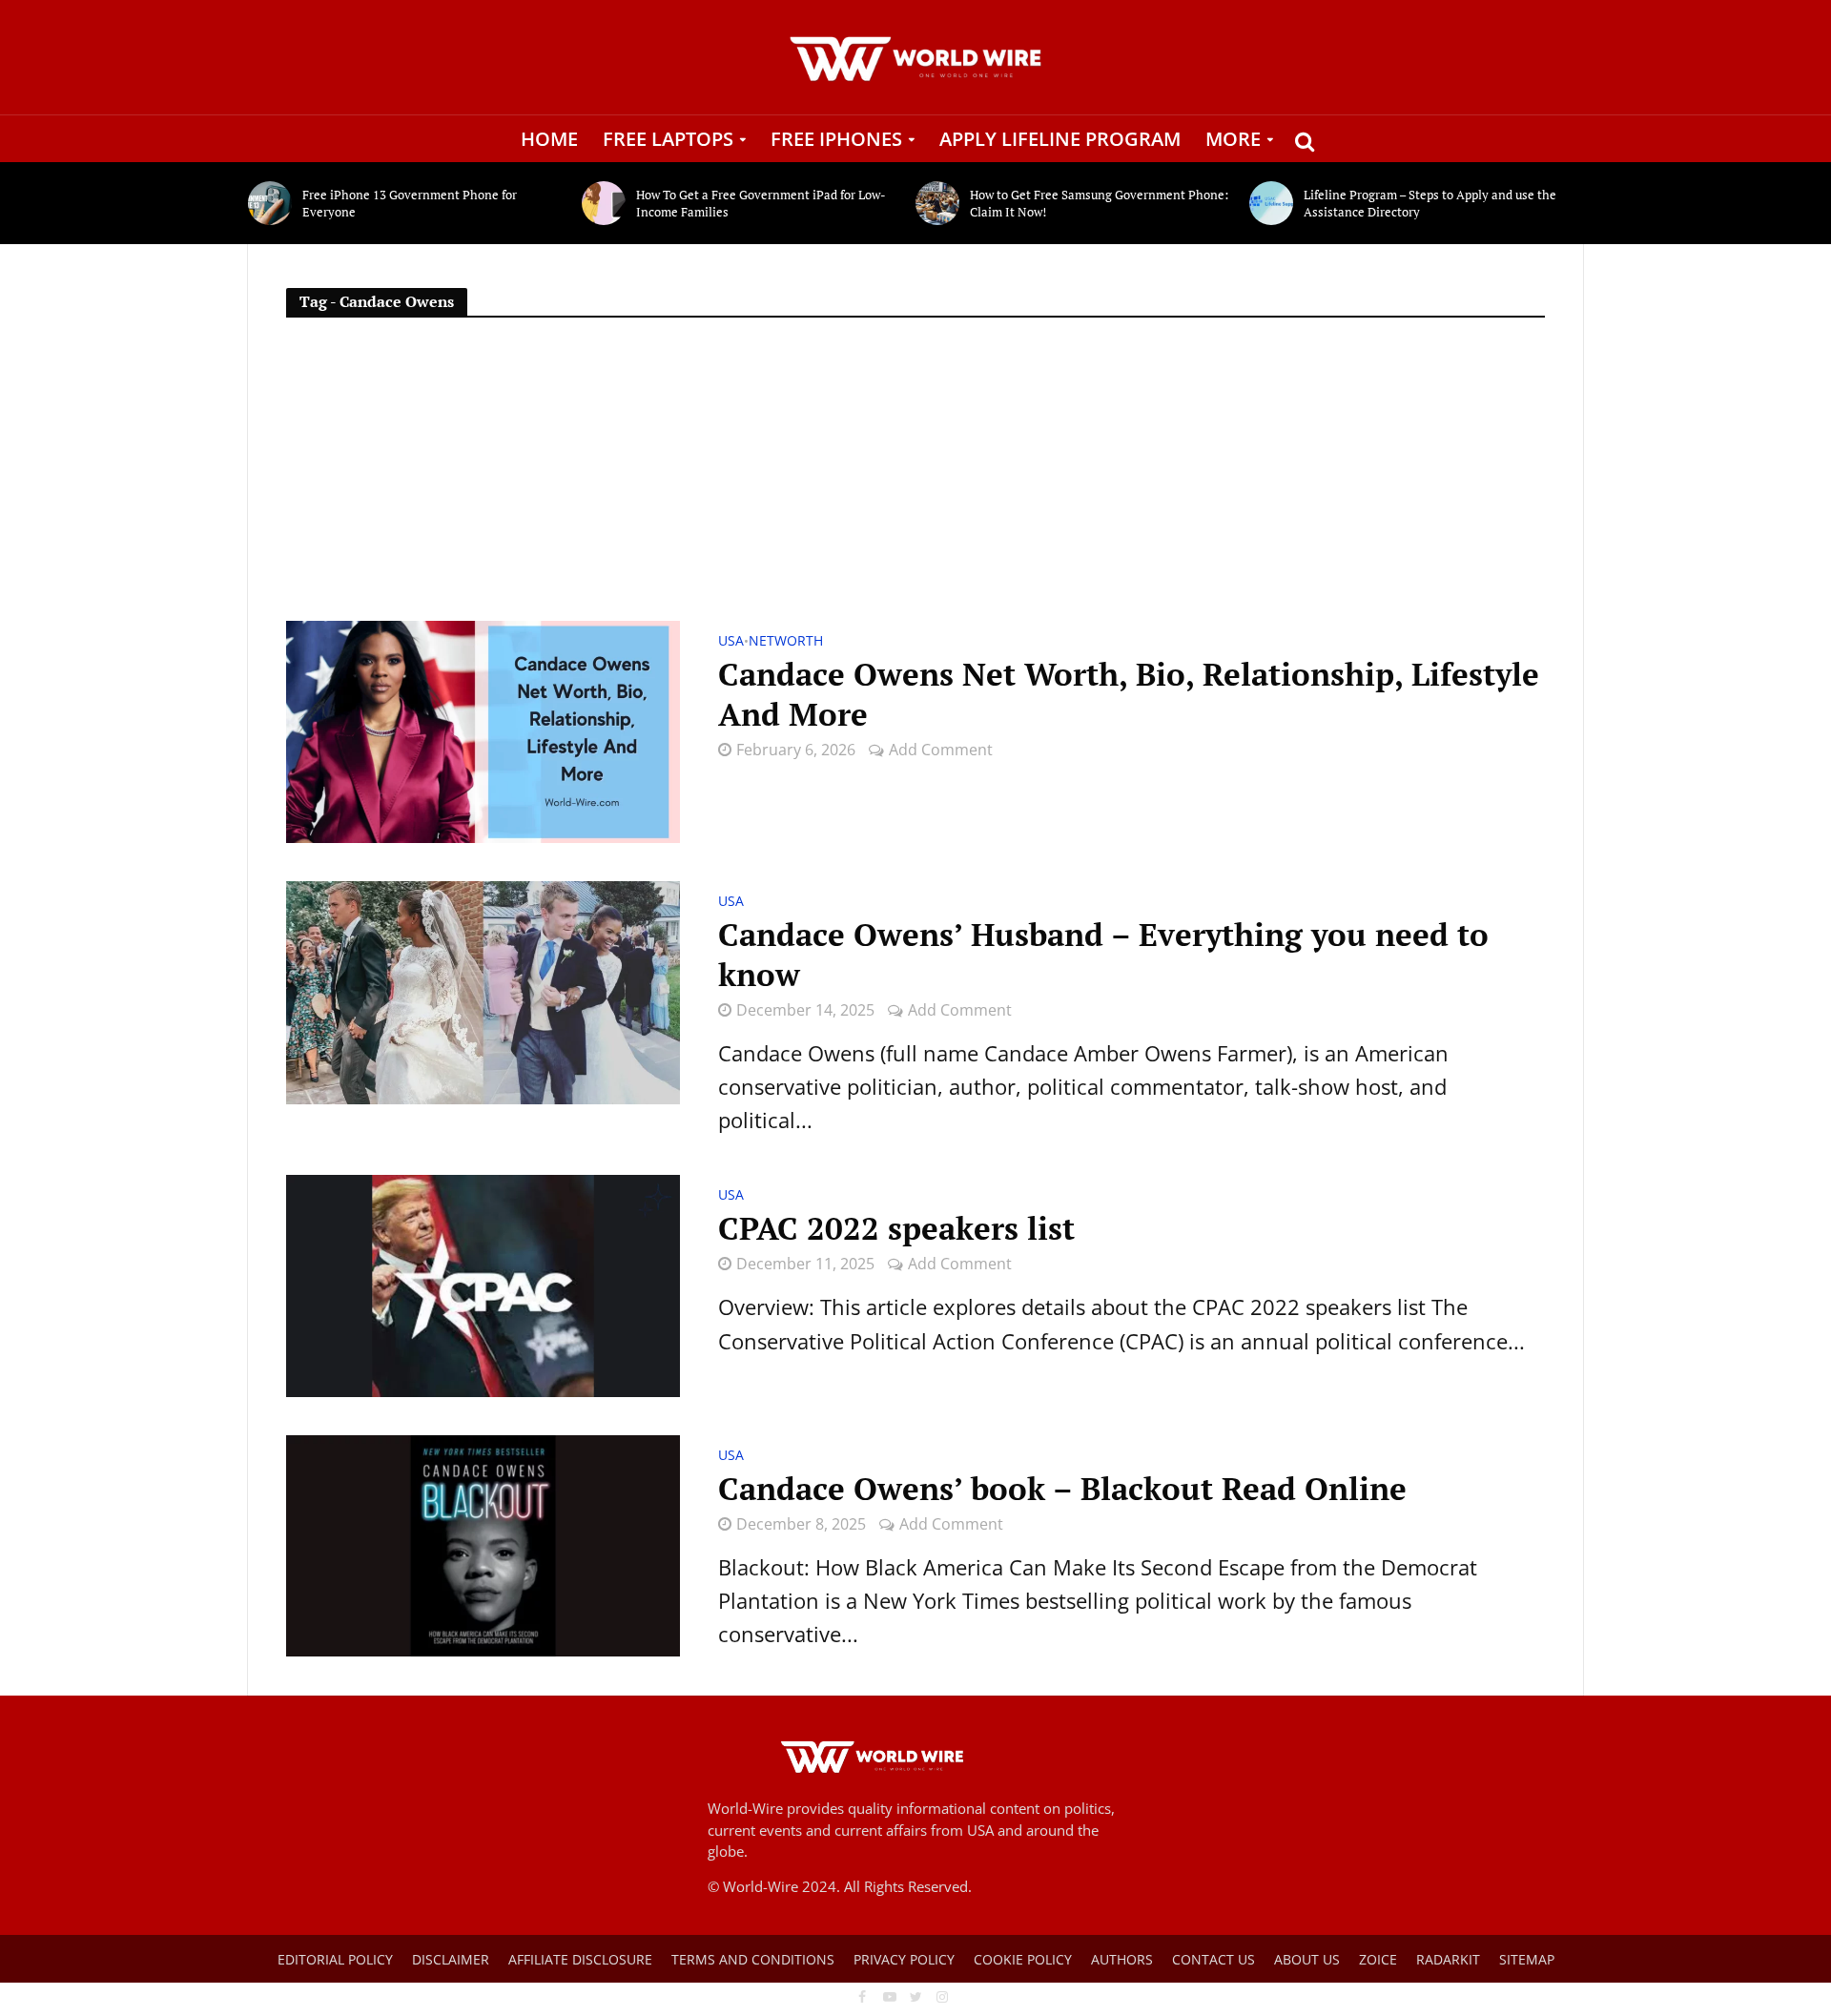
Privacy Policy (904, 1959)
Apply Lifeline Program (1060, 139)
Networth (786, 642)
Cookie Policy (1023, 1959)
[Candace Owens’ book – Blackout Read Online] (483, 1543)
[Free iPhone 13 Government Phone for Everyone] (270, 203)
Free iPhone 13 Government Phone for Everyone (410, 203)
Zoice (1378, 1959)
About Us (1307, 1959)
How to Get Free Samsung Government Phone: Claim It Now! (1099, 203)
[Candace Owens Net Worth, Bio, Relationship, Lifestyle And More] (483, 729)
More (1233, 139)
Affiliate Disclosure (580, 1959)
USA (731, 642)
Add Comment (941, 750)
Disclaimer (451, 1959)
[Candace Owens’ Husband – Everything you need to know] (483, 990)
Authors (1122, 1959)
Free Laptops (668, 139)
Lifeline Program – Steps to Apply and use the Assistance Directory (1430, 203)
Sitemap (1527, 1959)
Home (549, 139)
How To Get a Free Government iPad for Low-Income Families (761, 203)
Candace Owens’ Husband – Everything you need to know (1103, 955)
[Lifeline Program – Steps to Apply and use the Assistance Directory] (1272, 203)
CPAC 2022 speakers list (896, 1228)
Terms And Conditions (753, 1959)
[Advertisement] (915, 478)
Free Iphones (836, 139)
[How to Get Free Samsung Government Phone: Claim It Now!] (938, 203)
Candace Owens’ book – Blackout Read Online (1062, 1489)
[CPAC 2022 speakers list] (483, 1283)
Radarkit (1448, 1959)
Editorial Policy (335, 1959)
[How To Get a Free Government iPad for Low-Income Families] (604, 203)
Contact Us (1214, 1959)
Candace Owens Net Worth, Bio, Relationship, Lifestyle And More (1129, 694)
